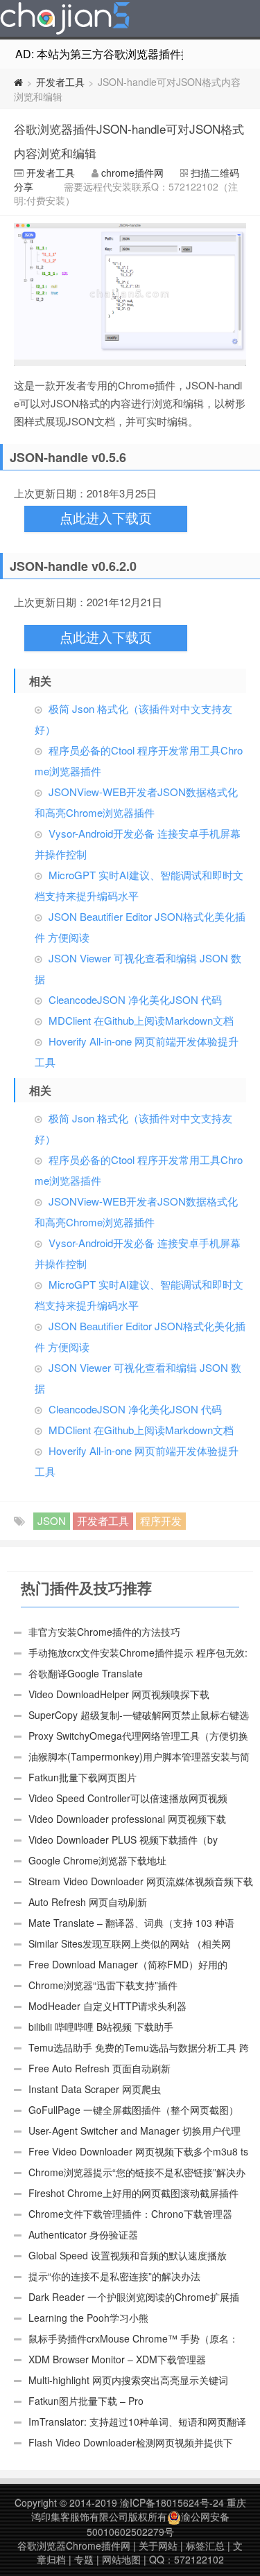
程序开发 (161, 1520)
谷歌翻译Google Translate (86, 1673)
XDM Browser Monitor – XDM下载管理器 (117, 2359)
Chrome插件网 (65, 20)
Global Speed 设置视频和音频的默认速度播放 (128, 2255)
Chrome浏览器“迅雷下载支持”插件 (103, 1985)
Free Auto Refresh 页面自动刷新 (99, 2068)
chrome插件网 (132, 173)
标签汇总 (205, 2546)
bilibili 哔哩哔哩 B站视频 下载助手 (101, 2027)
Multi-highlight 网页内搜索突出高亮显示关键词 (128, 2380)
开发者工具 (60, 82)
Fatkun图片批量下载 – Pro (86, 2401)
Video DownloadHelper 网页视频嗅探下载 (119, 1694)
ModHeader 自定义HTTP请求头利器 (107, 2006)
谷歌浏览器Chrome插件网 (74, 2546)
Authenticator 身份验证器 (83, 2234)
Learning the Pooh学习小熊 (88, 2318)
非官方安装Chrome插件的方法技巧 (104, 1632)
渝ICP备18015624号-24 (172, 2503)
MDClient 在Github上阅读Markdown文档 (141, 1020)
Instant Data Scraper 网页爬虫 (95, 2089)
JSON (52, 1520)
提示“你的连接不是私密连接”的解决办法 (114, 2276)
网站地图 (121, 2559)
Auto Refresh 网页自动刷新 (88, 1902)
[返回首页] (18, 82)
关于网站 (158, 2546)
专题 (84, 2559)
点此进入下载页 (106, 519)
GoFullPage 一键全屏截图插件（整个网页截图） (133, 2110)
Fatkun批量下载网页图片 (83, 1777)
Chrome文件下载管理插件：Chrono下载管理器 (130, 2214)
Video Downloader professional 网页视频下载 (127, 1819)
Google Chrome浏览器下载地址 (97, 1860)
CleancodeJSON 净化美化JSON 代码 (135, 999)
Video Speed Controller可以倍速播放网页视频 (128, 1798)
